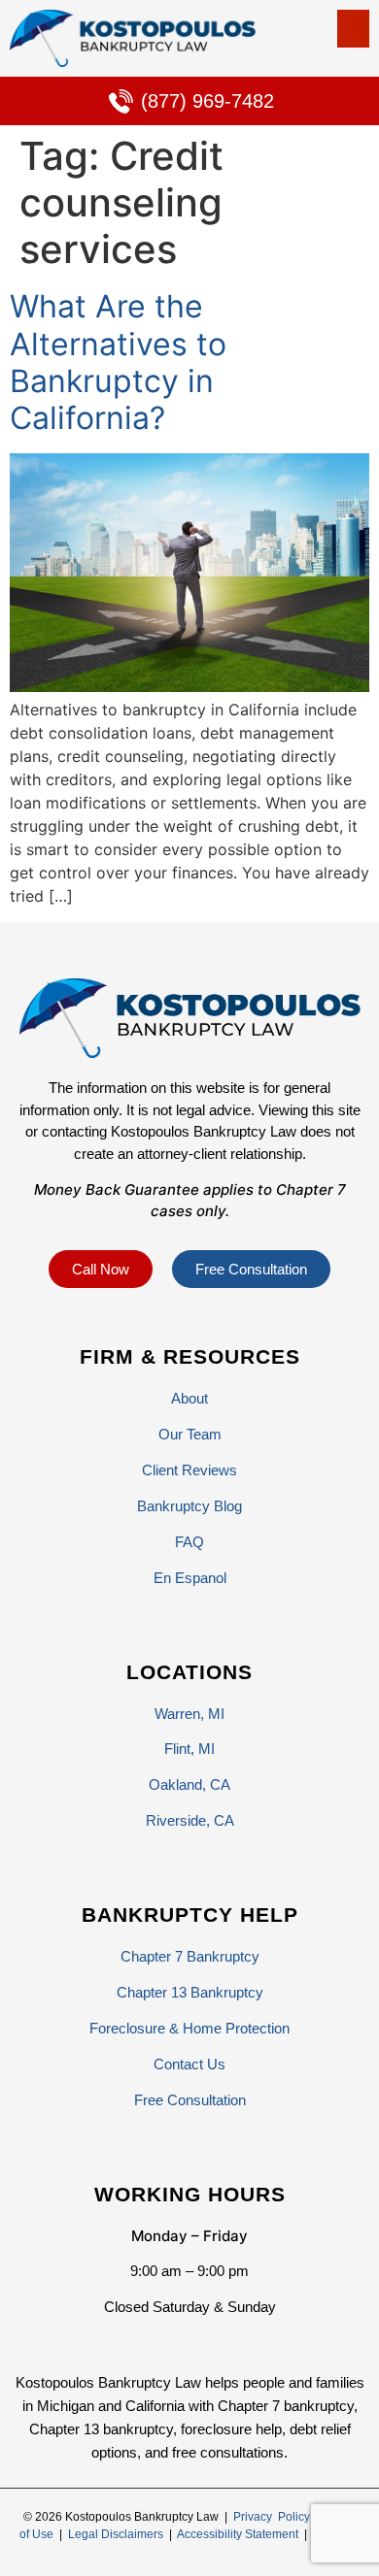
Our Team (190, 1434)
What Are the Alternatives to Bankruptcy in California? (118, 362)
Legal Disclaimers (116, 2534)
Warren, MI (189, 1714)
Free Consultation (190, 2100)
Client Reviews (189, 1470)
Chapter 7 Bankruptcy (190, 1956)
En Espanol (190, 1578)
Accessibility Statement (238, 2534)
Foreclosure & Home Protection (189, 2028)
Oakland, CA (189, 1784)
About (189, 1398)
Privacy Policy (272, 2517)
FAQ (189, 1542)
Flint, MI (189, 1749)
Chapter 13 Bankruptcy (190, 1992)
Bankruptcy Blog (189, 1506)
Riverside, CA (190, 1820)
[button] (353, 29)
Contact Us (189, 2064)
